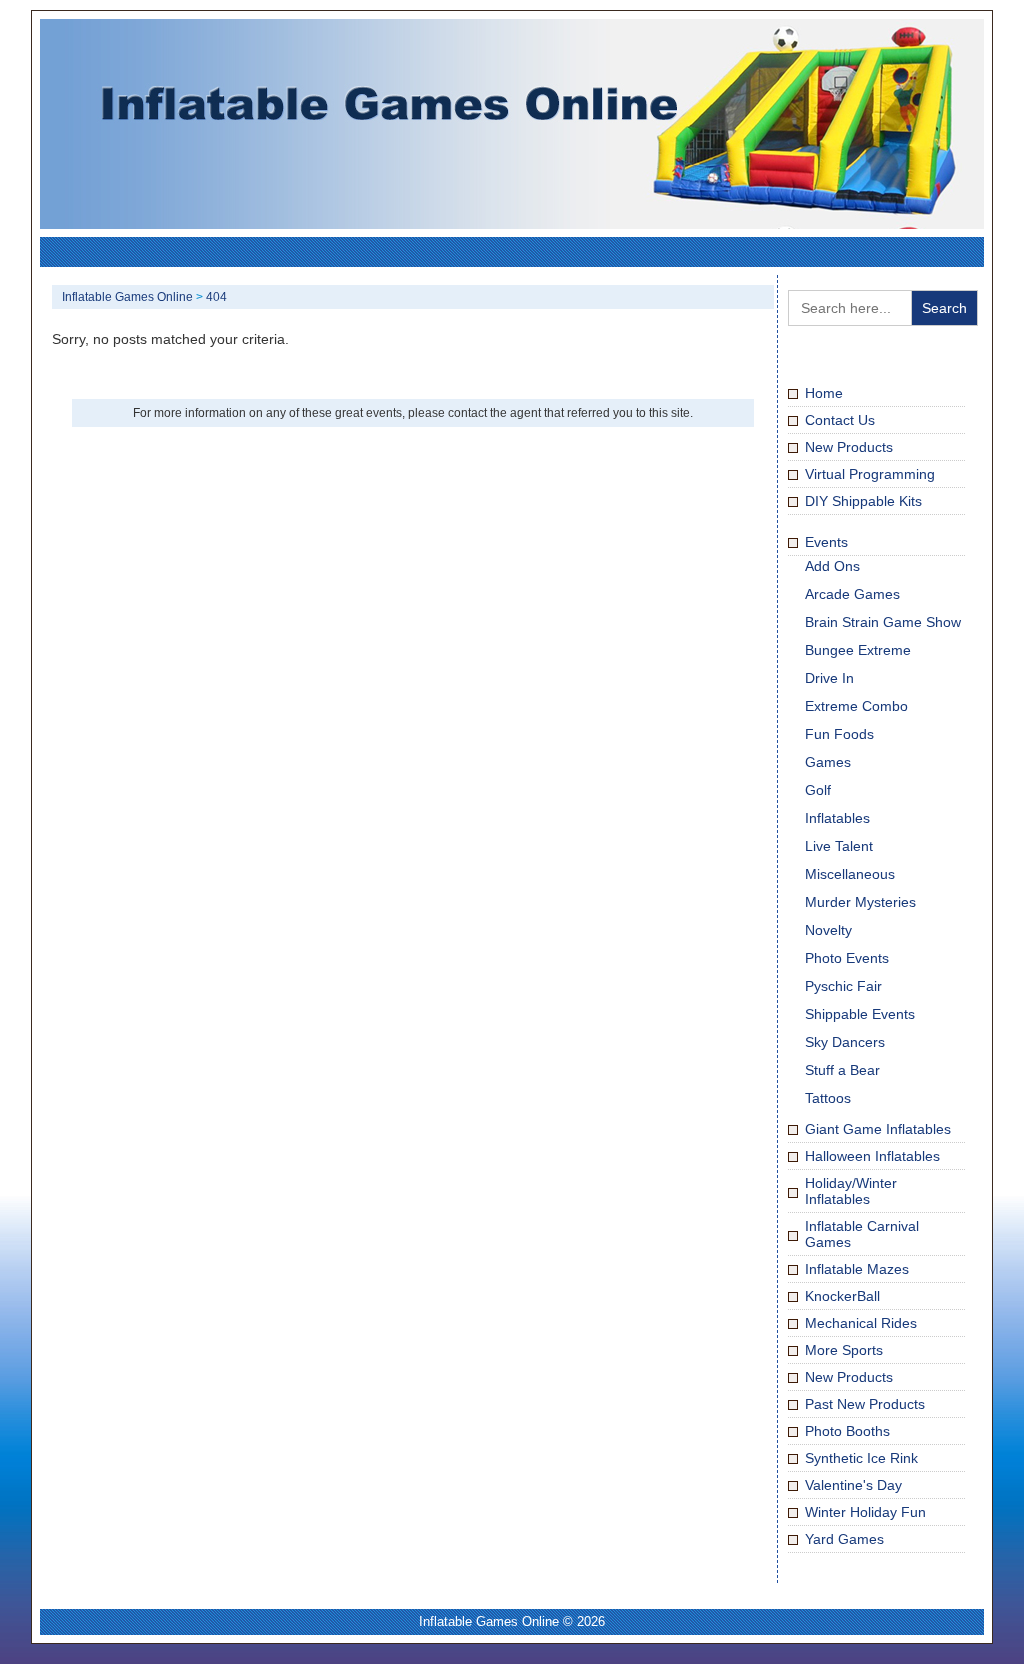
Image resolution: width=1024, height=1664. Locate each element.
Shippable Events (860, 1014)
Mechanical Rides (861, 1323)
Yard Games (844, 1539)
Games (828, 762)
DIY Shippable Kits (863, 501)
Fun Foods (839, 734)
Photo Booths (847, 1431)
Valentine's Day (853, 1485)
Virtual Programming (870, 474)
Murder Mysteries (860, 902)
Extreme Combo (856, 706)
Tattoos (828, 1098)
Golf (818, 790)
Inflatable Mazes (857, 1269)
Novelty (828, 930)
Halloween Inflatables (872, 1156)
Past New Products (865, 1404)
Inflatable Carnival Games (862, 1234)
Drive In (829, 678)
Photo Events (847, 958)
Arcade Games (852, 594)
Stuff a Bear (842, 1070)
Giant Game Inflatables (878, 1129)
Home (824, 393)
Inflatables (837, 818)
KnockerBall (842, 1296)
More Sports (844, 1350)
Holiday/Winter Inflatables (851, 1191)
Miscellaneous (850, 874)
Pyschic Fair (843, 986)
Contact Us (840, 420)
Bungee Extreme (858, 650)
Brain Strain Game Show (883, 622)
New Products (849, 447)
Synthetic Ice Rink (861, 1458)
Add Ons (832, 566)
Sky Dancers (845, 1042)
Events (826, 542)
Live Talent (839, 846)
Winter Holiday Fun (865, 1512)
